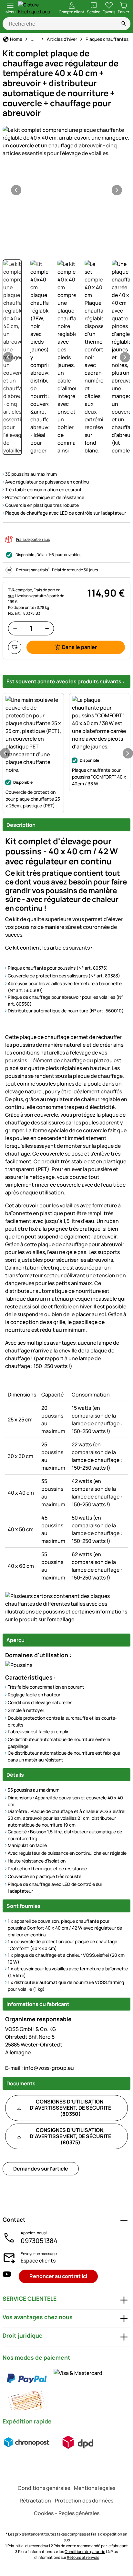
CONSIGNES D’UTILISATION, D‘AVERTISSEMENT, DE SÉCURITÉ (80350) (70, 2108)
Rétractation (35, 2501)
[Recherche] (124, 24)
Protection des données (84, 2501)
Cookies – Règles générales (67, 2513)
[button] (66, 142)
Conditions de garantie (85, 2552)
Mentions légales (95, 2488)
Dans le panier (79, 647)
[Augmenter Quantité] (47, 628)
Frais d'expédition (107, 2534)
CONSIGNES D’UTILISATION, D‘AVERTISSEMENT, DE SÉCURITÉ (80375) (70, 2136)
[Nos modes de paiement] (66, 2389)
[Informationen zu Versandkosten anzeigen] (52, 2442)
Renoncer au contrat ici (58, 2276)
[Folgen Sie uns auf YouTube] (7, 2276)
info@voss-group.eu (40, 2068)
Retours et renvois (83, 2557)
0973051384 (39, 2241)
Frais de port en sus (33, 539)
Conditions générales (44, 2488)
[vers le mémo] (15, 647)
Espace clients (38, 2261)
